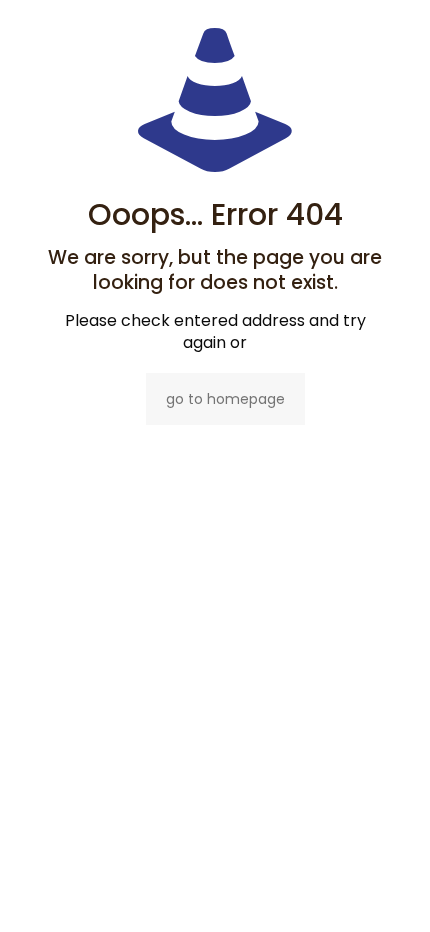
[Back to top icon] (389, 891)
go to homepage (225, 399)
